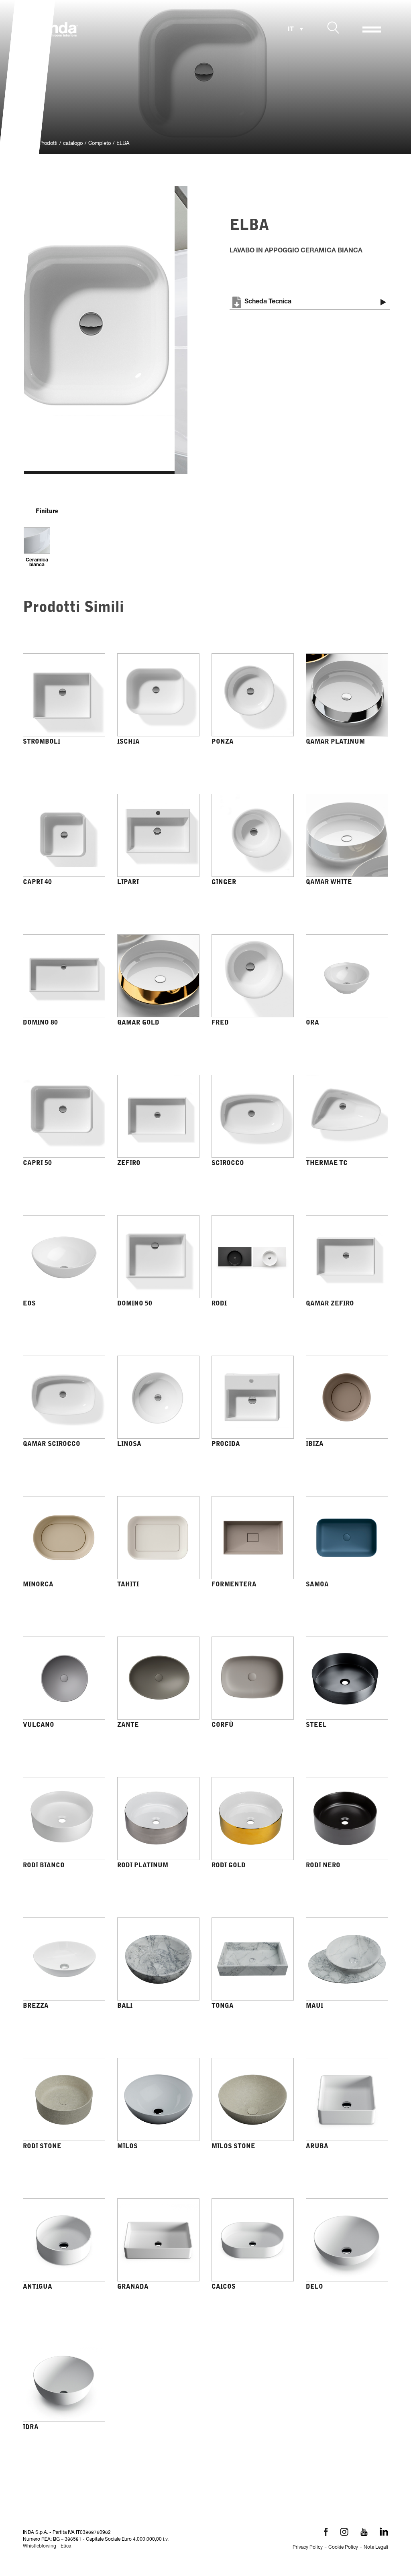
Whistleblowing (40, 2546)
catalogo (73, 144)
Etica (66, 2546)
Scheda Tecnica (268, 302)
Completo (100, 144)
